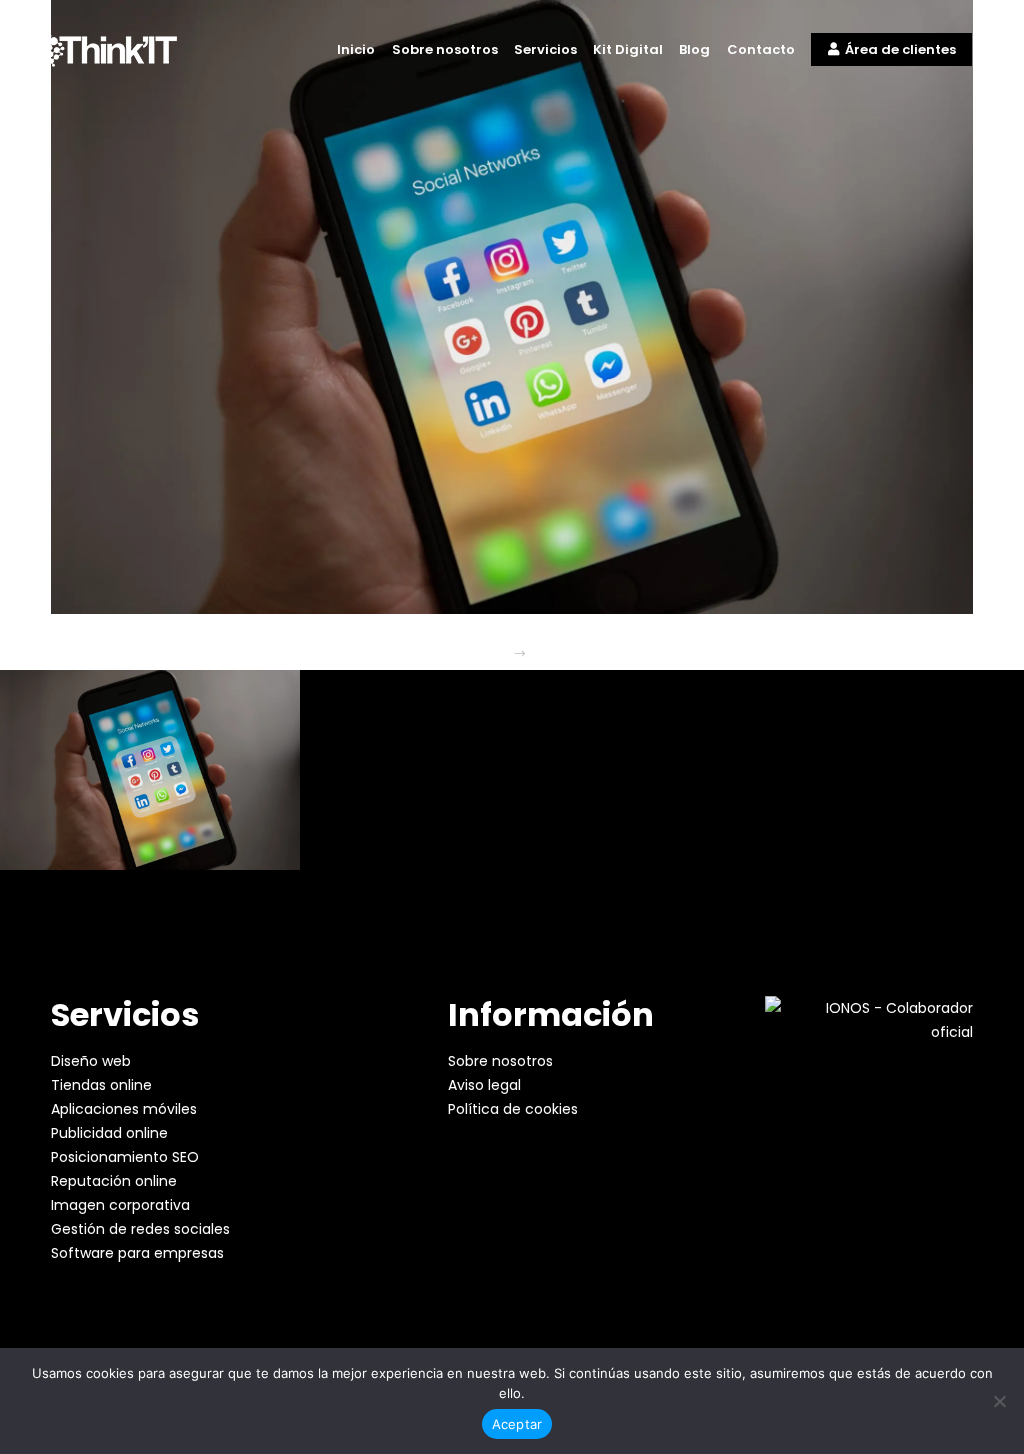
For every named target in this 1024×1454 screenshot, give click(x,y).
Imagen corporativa (120, 1205)
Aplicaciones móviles (124, 1109)
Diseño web (91, 1061)
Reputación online (114, 1181)
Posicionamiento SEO (125, 1157)
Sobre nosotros (500, 1061)
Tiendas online (101, 1085)
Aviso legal (484, 1085)
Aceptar (517, 1424)
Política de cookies (513, 1109)
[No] (999, 1401)
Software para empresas (137, 1253)
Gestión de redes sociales (140, 1229)
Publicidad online (109, 1133)
